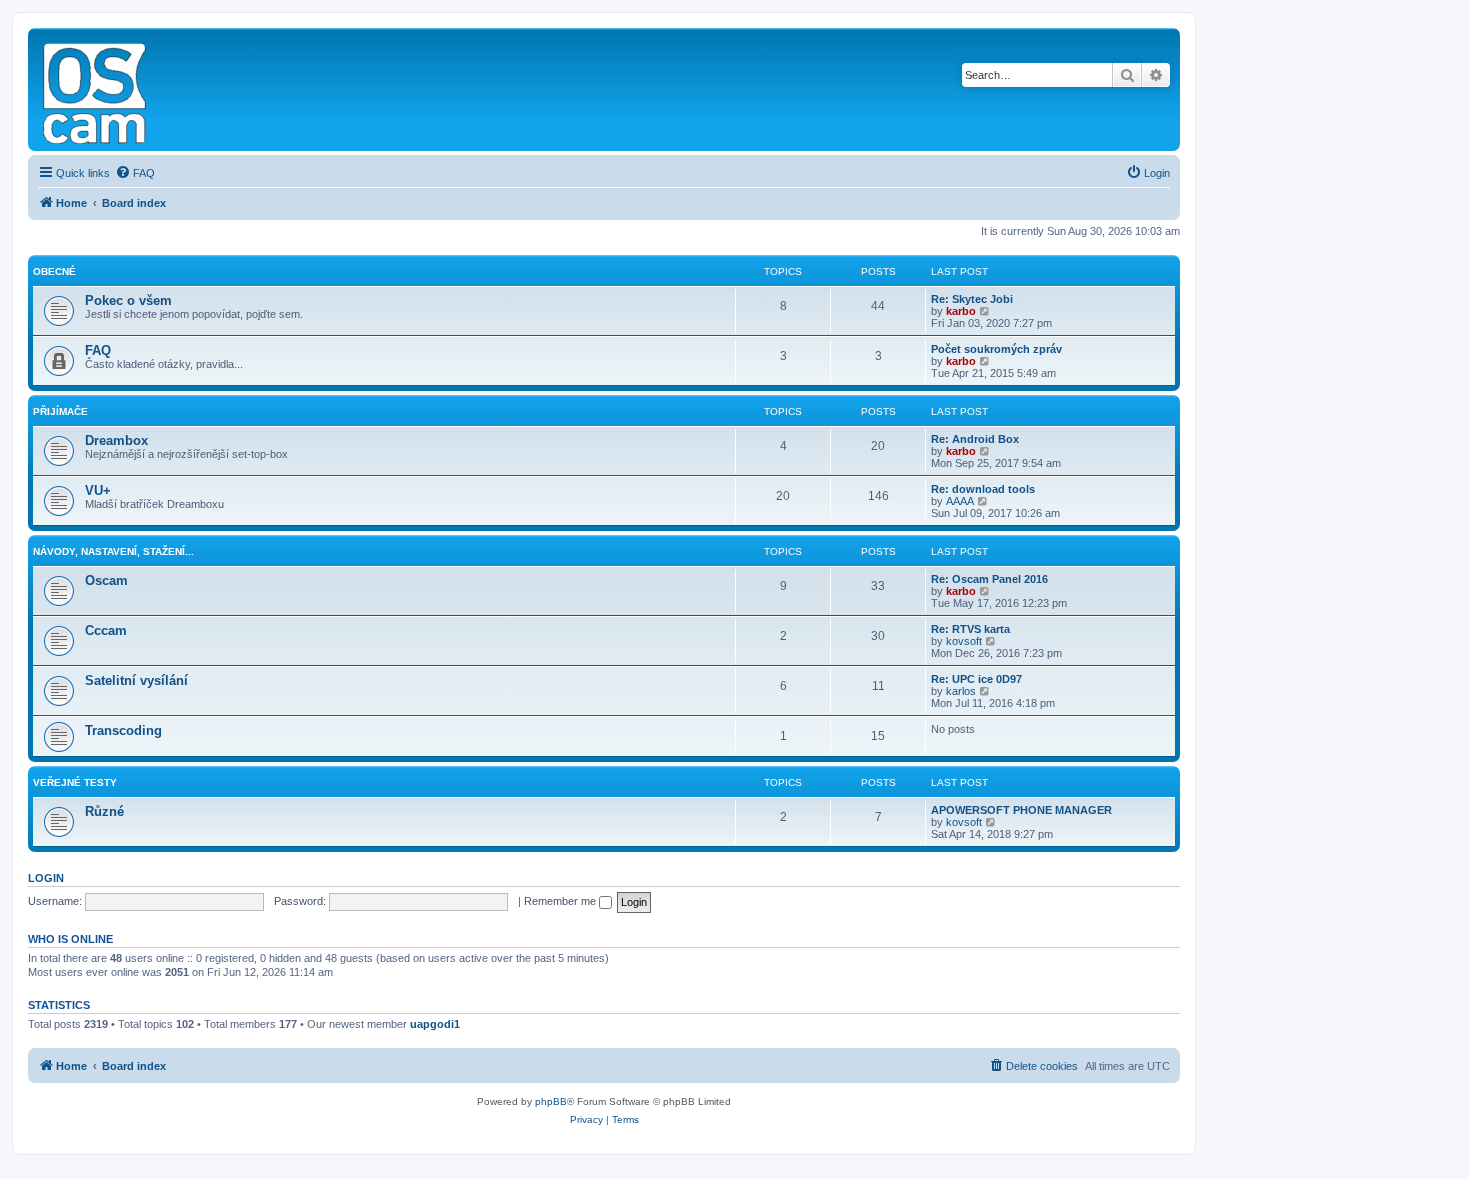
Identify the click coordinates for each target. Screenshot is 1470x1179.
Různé (104, 811)
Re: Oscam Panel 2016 (989, 579)
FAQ (98, 350)
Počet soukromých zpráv (996, 349)
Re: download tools (983, 489)
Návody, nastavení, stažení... (113, 551)
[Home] (96, 89)
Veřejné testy (75, 782)
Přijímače (60, 411)
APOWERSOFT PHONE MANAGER (1021, 810)
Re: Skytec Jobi (972, 299)
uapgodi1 (435, 1024)
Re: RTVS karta (970, 629)
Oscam (106, 580)
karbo (961, 311)
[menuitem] (135, 173)
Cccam (106, 630)
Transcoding (123, 730)
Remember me (561, 901)
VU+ (98, 490)
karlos (961, 691)
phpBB (551, 1101)
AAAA (960, 501)
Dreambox (116, 440)
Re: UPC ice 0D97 (976, 679)
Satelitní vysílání (136, 680)
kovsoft (964, 641)
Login (46, 878)
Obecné (54, 271)
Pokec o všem (128, 300)
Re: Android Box (975, 439)
